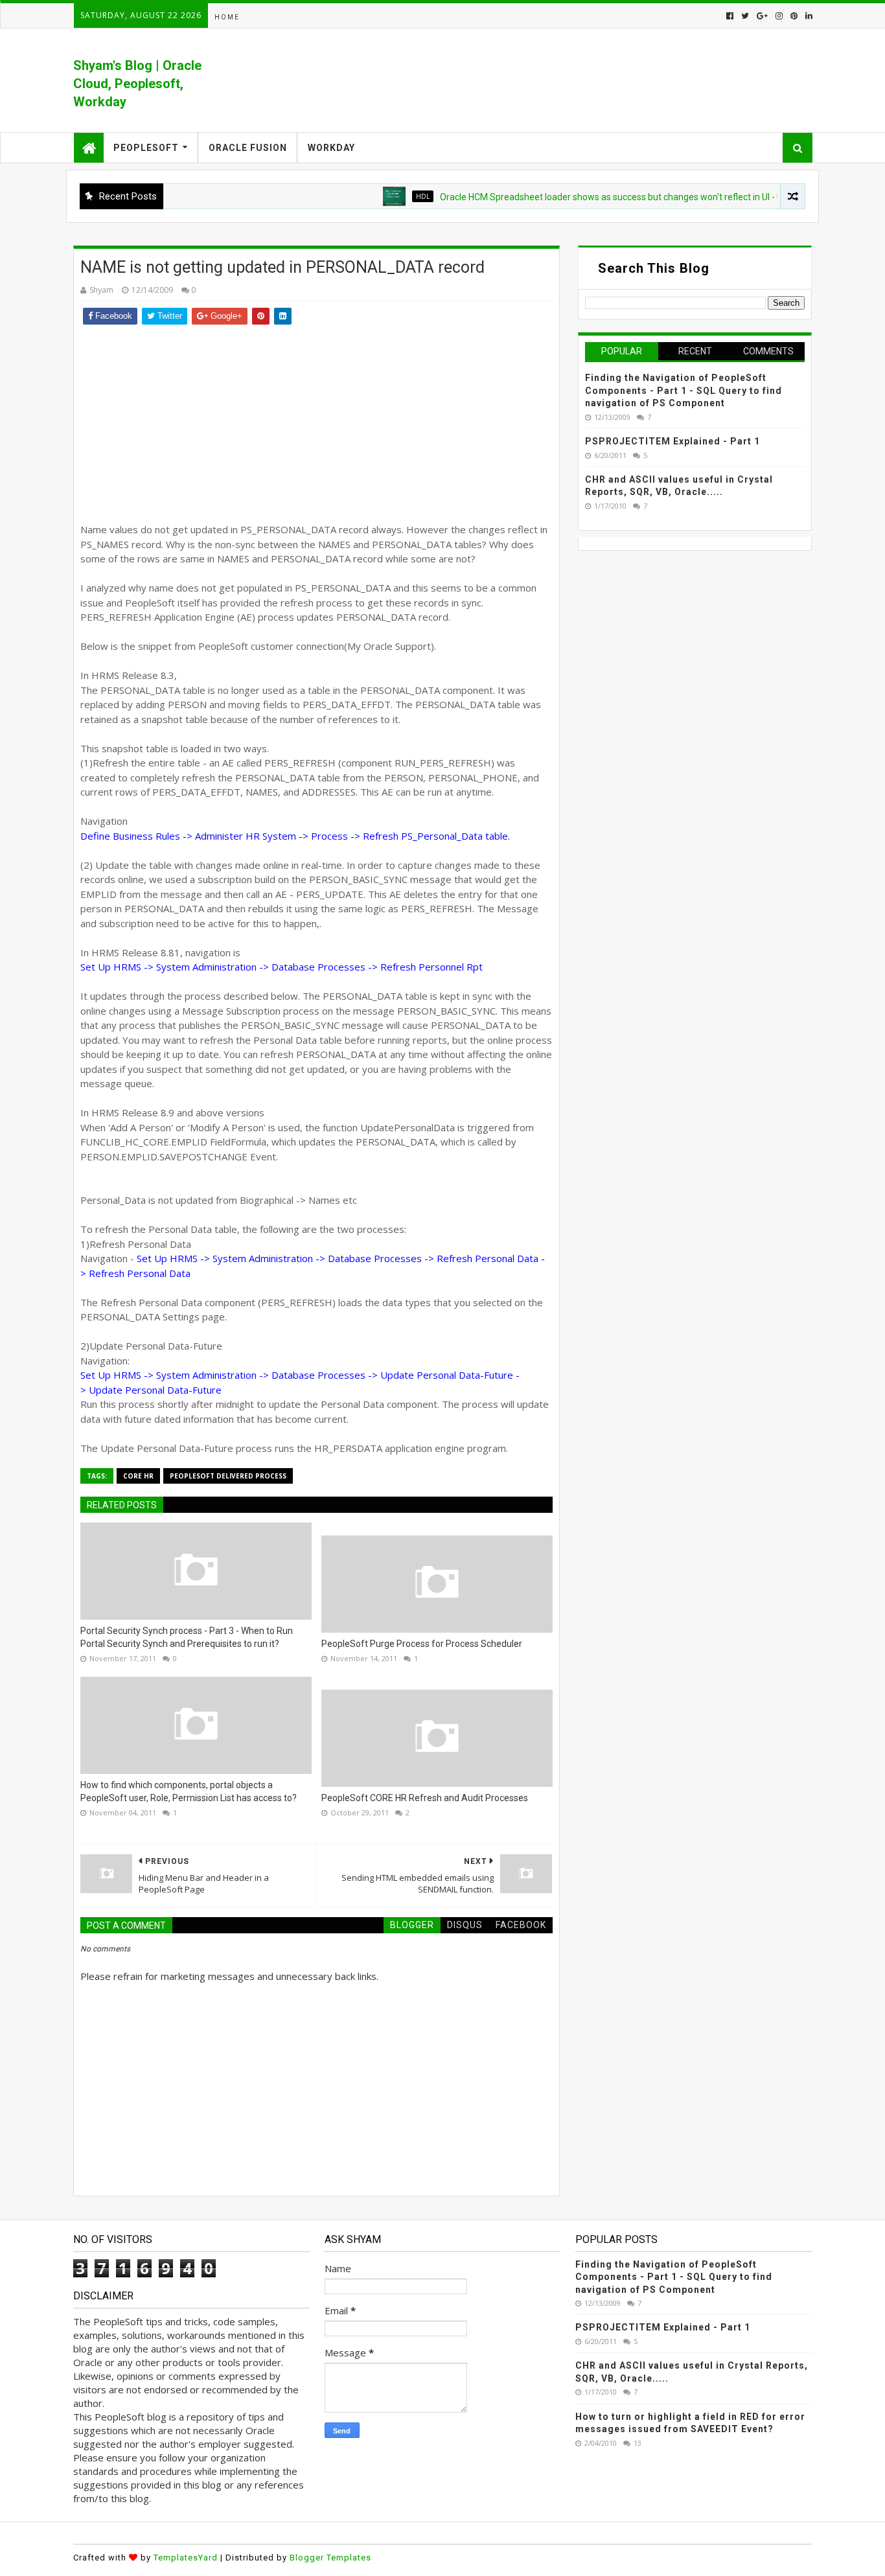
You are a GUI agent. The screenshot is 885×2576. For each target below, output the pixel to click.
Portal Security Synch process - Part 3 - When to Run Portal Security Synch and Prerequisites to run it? (187, 1637)
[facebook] (730, 16)
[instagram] (779, 16)
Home (227, 17)
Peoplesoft (146, 148)
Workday (331, 148)
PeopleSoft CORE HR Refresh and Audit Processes (425, 1798)
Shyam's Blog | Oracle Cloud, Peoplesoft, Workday (137, 84)
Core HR (138, 1476)
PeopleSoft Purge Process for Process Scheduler (422, 1644)
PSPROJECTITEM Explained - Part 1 (672, 441)
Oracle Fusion (248, 148)
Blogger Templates (330, 2558)
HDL (385, 196)
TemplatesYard (186, 2558)
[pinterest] (794, 16)
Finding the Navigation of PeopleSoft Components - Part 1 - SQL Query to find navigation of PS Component (684, 390)
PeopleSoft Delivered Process (228, 1476)
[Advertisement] (316, 422)
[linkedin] (808, 16)
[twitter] (745, 16)
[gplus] (762, 16)
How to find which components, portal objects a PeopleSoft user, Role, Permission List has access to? (189, 1791)
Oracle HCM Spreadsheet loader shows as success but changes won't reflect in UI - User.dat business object (620, 197)
